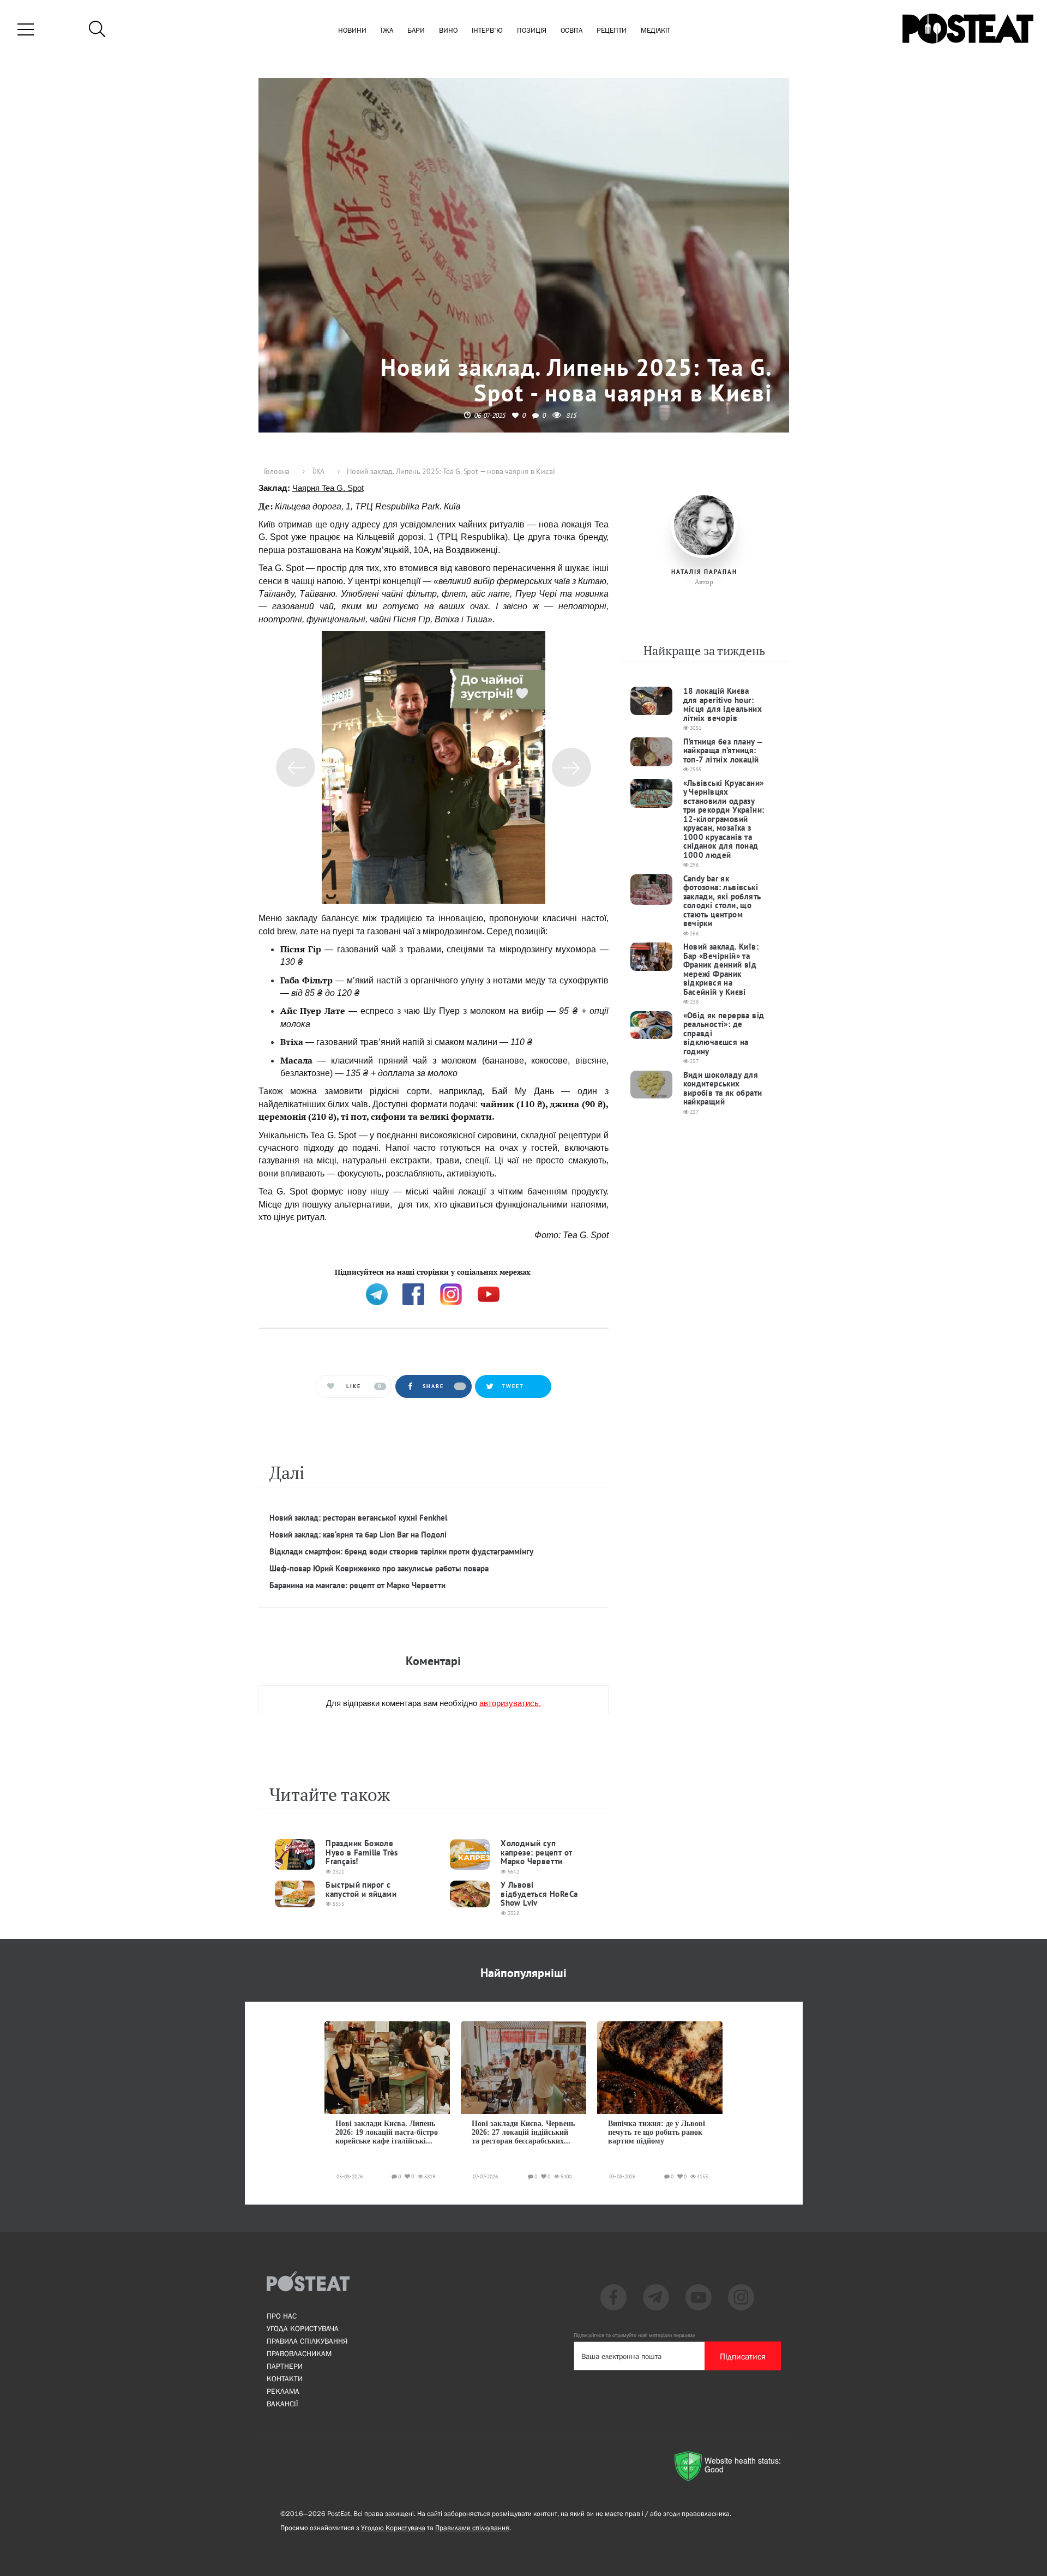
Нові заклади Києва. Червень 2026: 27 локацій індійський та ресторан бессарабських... (523, 2133)
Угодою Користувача (393, 2528)
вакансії (282, 2404)
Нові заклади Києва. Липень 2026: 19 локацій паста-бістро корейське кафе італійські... (387, 2133)
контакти (285, 2379)
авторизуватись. (510, 1703)
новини (352, 31)
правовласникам (299, 2353)
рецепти (612, 31)
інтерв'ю (487, 31)
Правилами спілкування (472, 2528)
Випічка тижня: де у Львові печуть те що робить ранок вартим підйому (657, 2133)
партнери (285, 2366)
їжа (387, 31)
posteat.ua (443, 1271)
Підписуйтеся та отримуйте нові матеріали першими (634, 2335)
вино (448, 31)
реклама (283, 2391)
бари (416, 31)
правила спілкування (307, 2341)
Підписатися (743, 2356)
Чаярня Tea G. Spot (328, 488)
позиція (532, 31)
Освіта (571, 31)
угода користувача (303, 2328)
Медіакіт (655, 31)
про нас (282, 2316)
